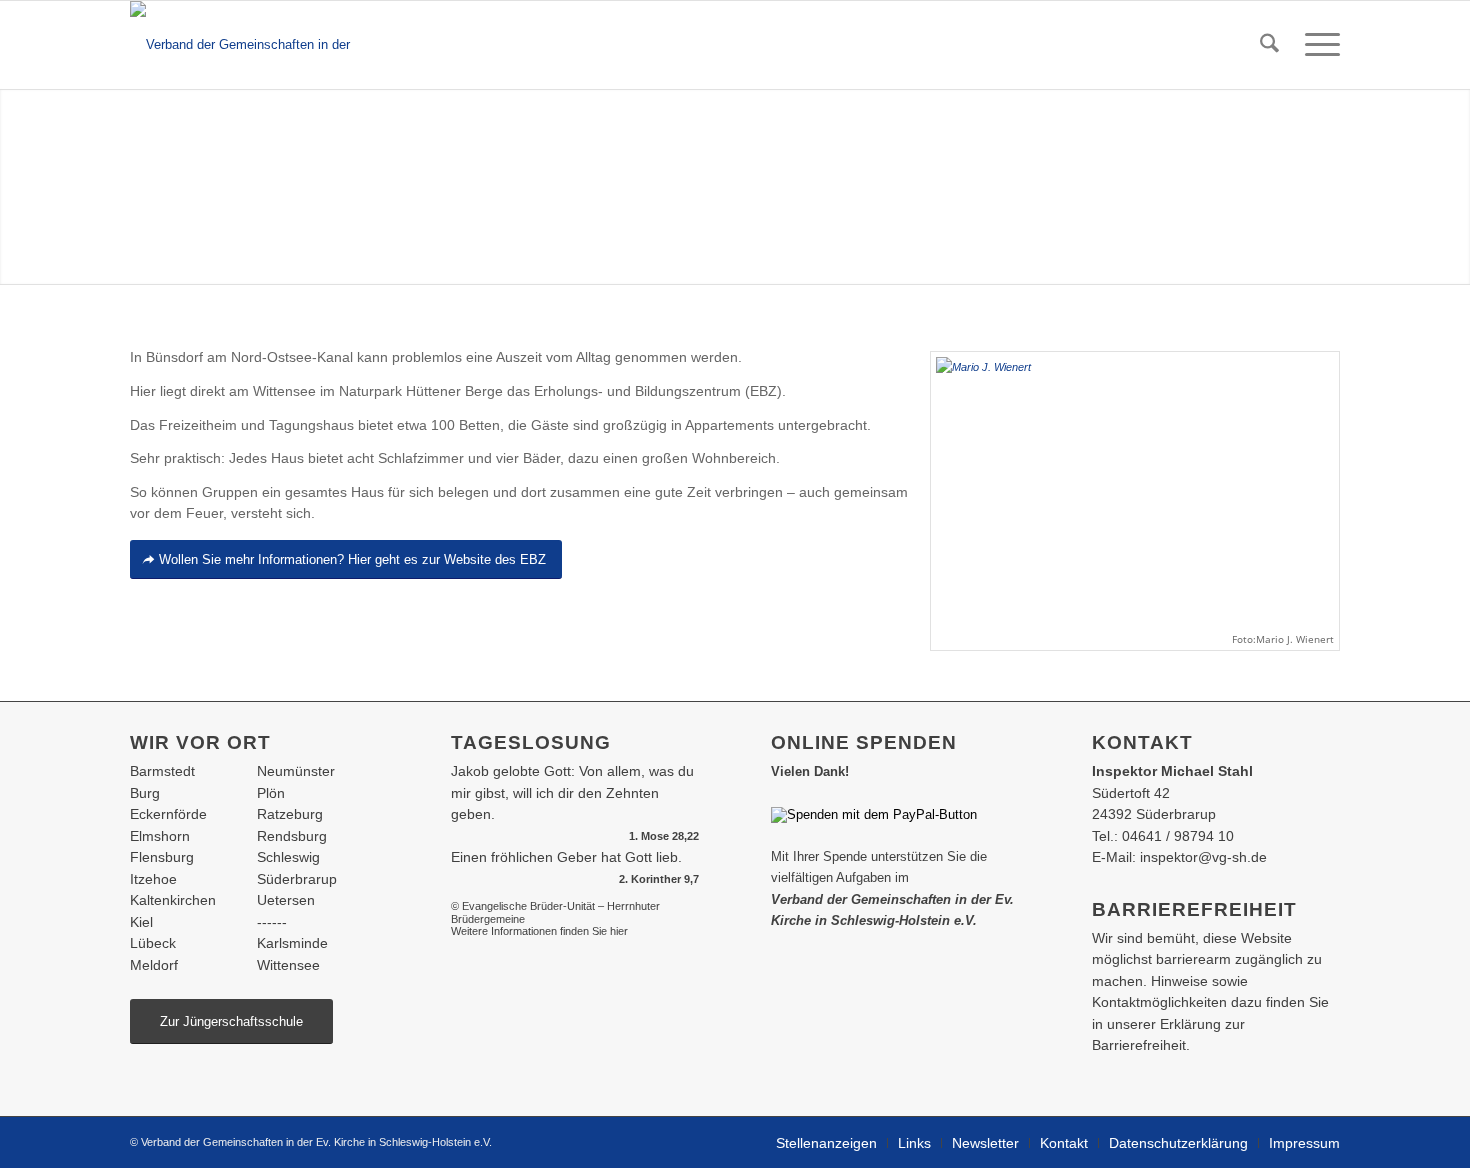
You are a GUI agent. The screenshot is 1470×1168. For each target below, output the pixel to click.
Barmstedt (162, 771)
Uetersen (286, 900)
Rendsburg (292, 836)
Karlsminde (292, 943)
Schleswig (288, 857)
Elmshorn (160, 836)
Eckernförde (168, 814)
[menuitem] (1269, 45)
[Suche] (1269, 45)
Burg (145, 793)
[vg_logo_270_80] (262, 45)
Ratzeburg (290, 814)
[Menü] (1316, 45)
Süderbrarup (297, 879)
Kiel (141, 922)
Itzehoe (153, 879)
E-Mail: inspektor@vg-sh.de (1179, 857)
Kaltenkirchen (173, 900)
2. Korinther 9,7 (659, 879)
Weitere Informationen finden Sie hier (539, 931)
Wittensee (288, 965)
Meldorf (154, 965)
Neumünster (296, 771)
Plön (271, 793)
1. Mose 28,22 (664, 836)
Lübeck (153, 943)
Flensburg (162, 857)
